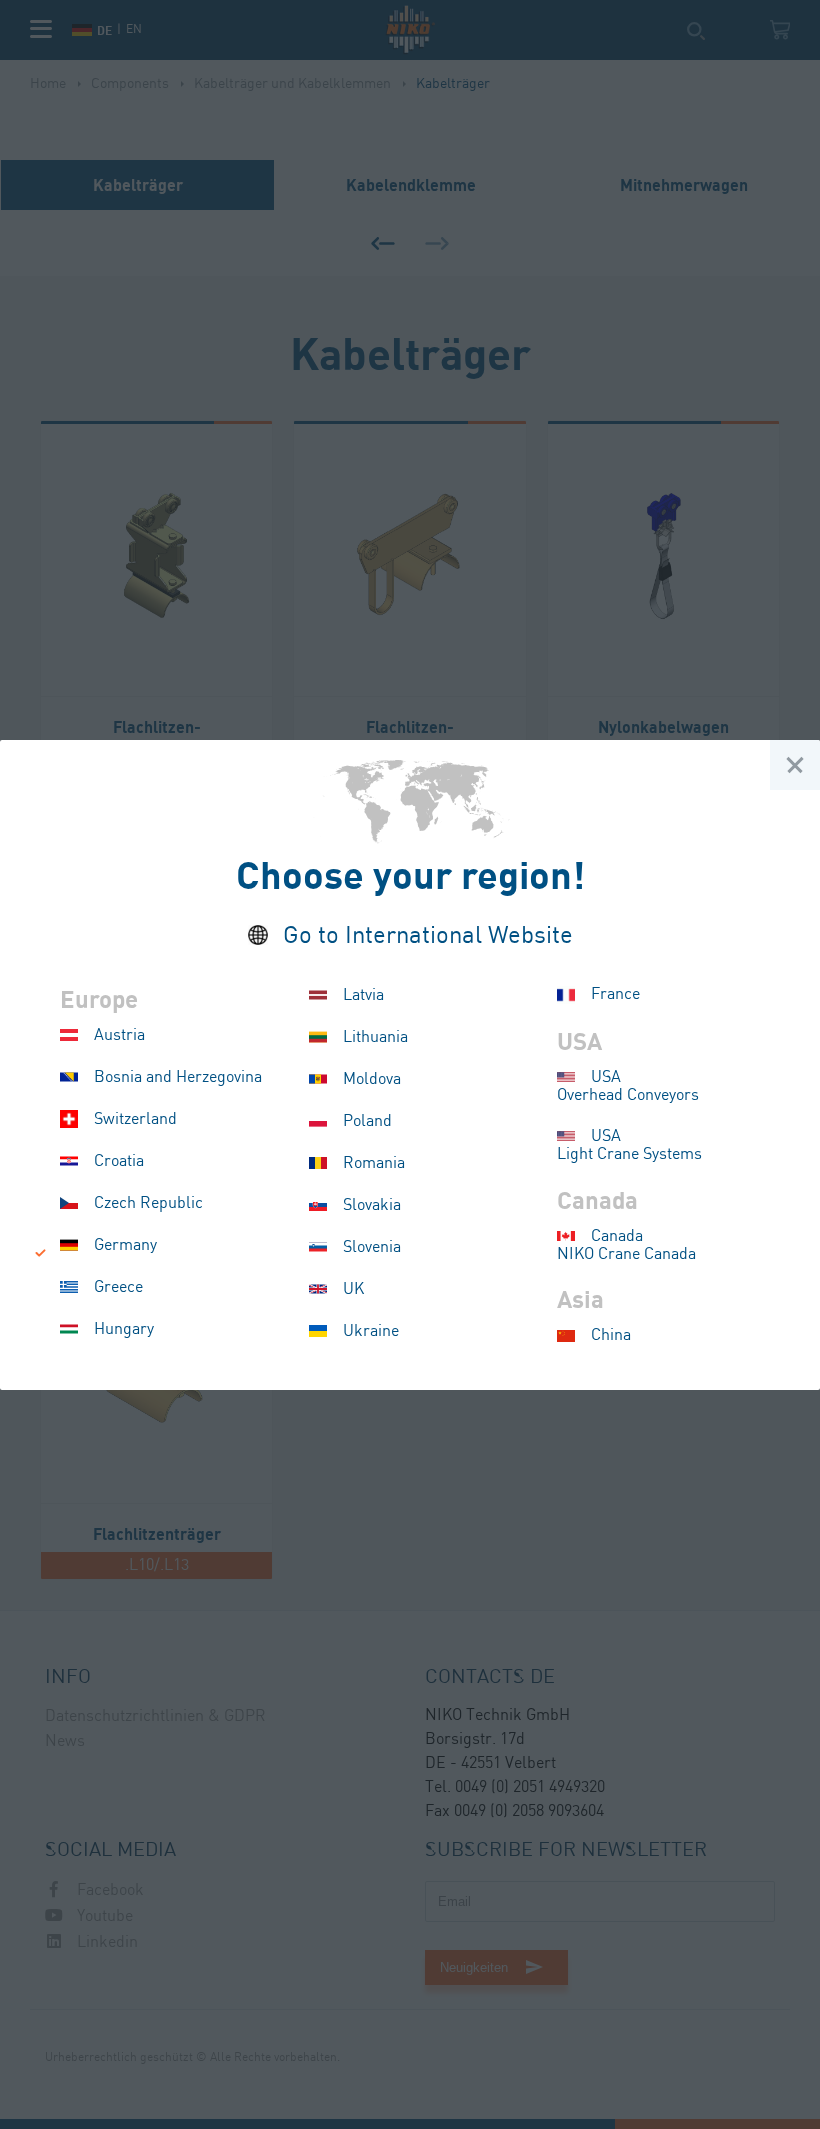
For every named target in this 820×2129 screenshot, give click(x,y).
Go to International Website (428, 936)
